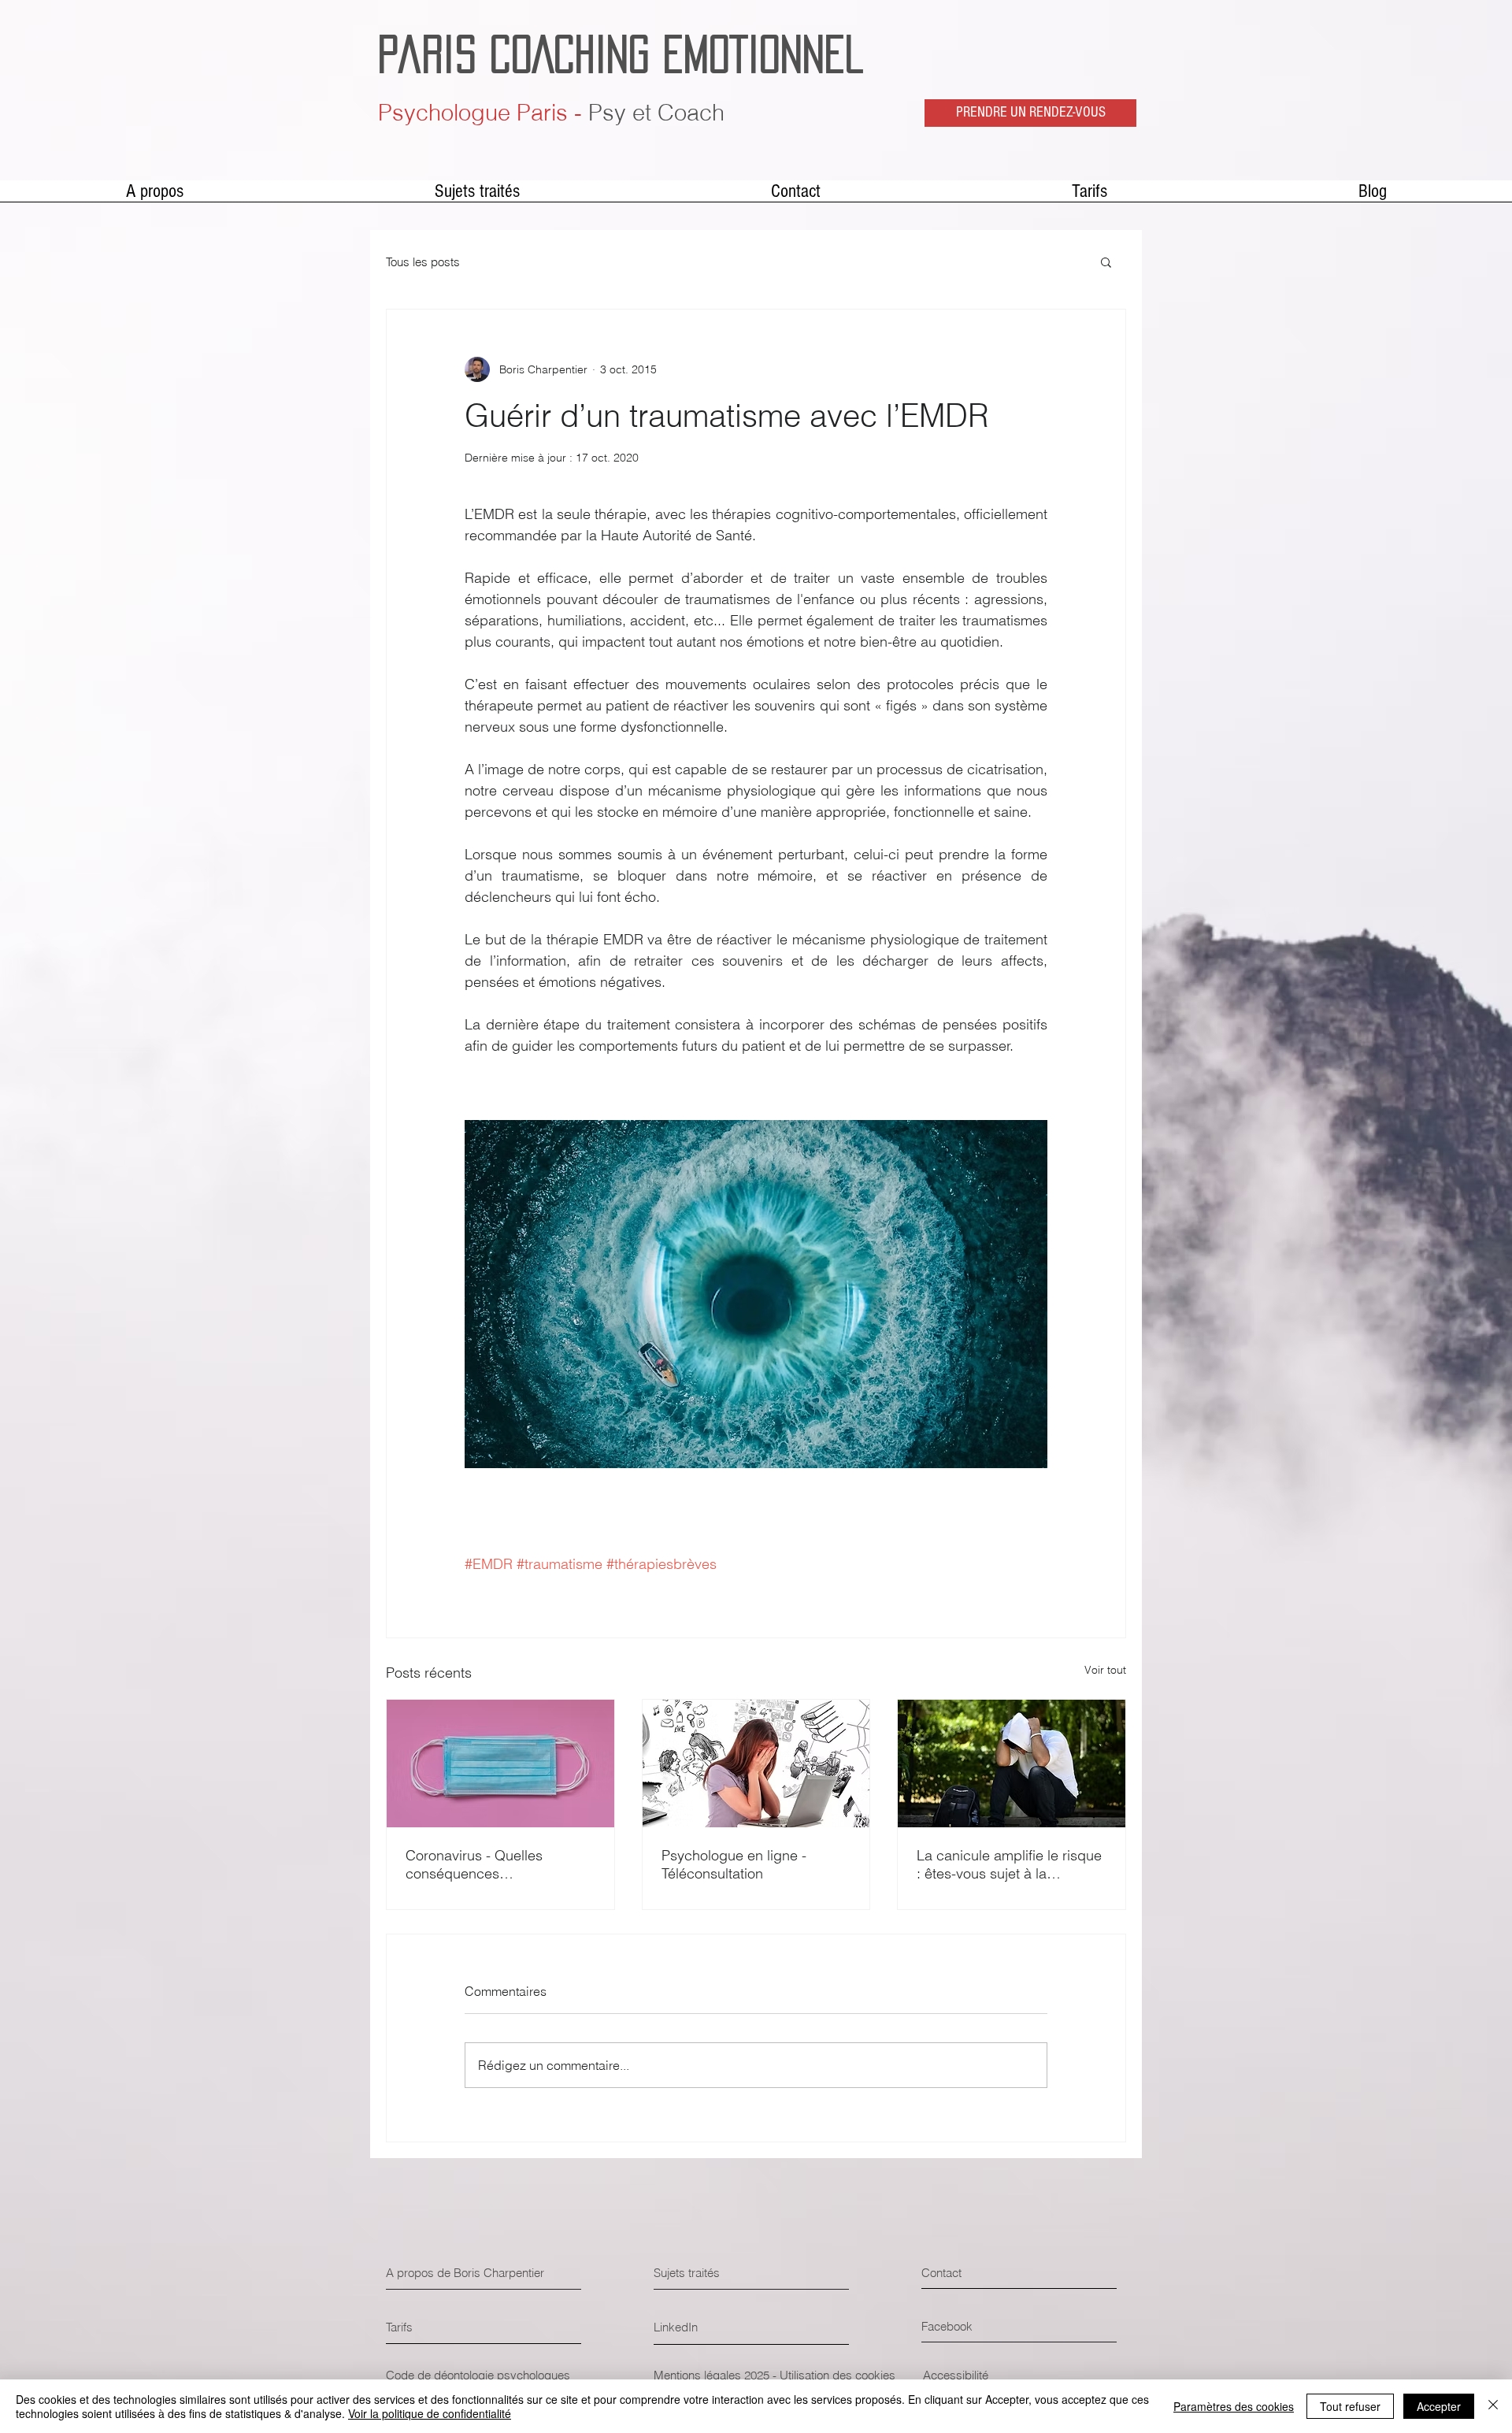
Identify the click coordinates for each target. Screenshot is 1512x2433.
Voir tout (1105, 1670)
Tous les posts (423, 262)
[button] (1106, 261)
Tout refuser (1350, 2406)
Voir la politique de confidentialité (430, 2413)
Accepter (1439, 2406)
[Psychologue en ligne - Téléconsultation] (756, 1764)
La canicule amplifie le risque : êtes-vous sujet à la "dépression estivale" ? (1009, 1864)
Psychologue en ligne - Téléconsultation (734, 1864)
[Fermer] (1493, 2406)
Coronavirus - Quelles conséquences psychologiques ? (474, 1864)
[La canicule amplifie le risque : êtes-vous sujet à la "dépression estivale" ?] (1012, 1764)
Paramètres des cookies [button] (1234, 2406)
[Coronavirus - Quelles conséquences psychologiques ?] (500, 1764)
